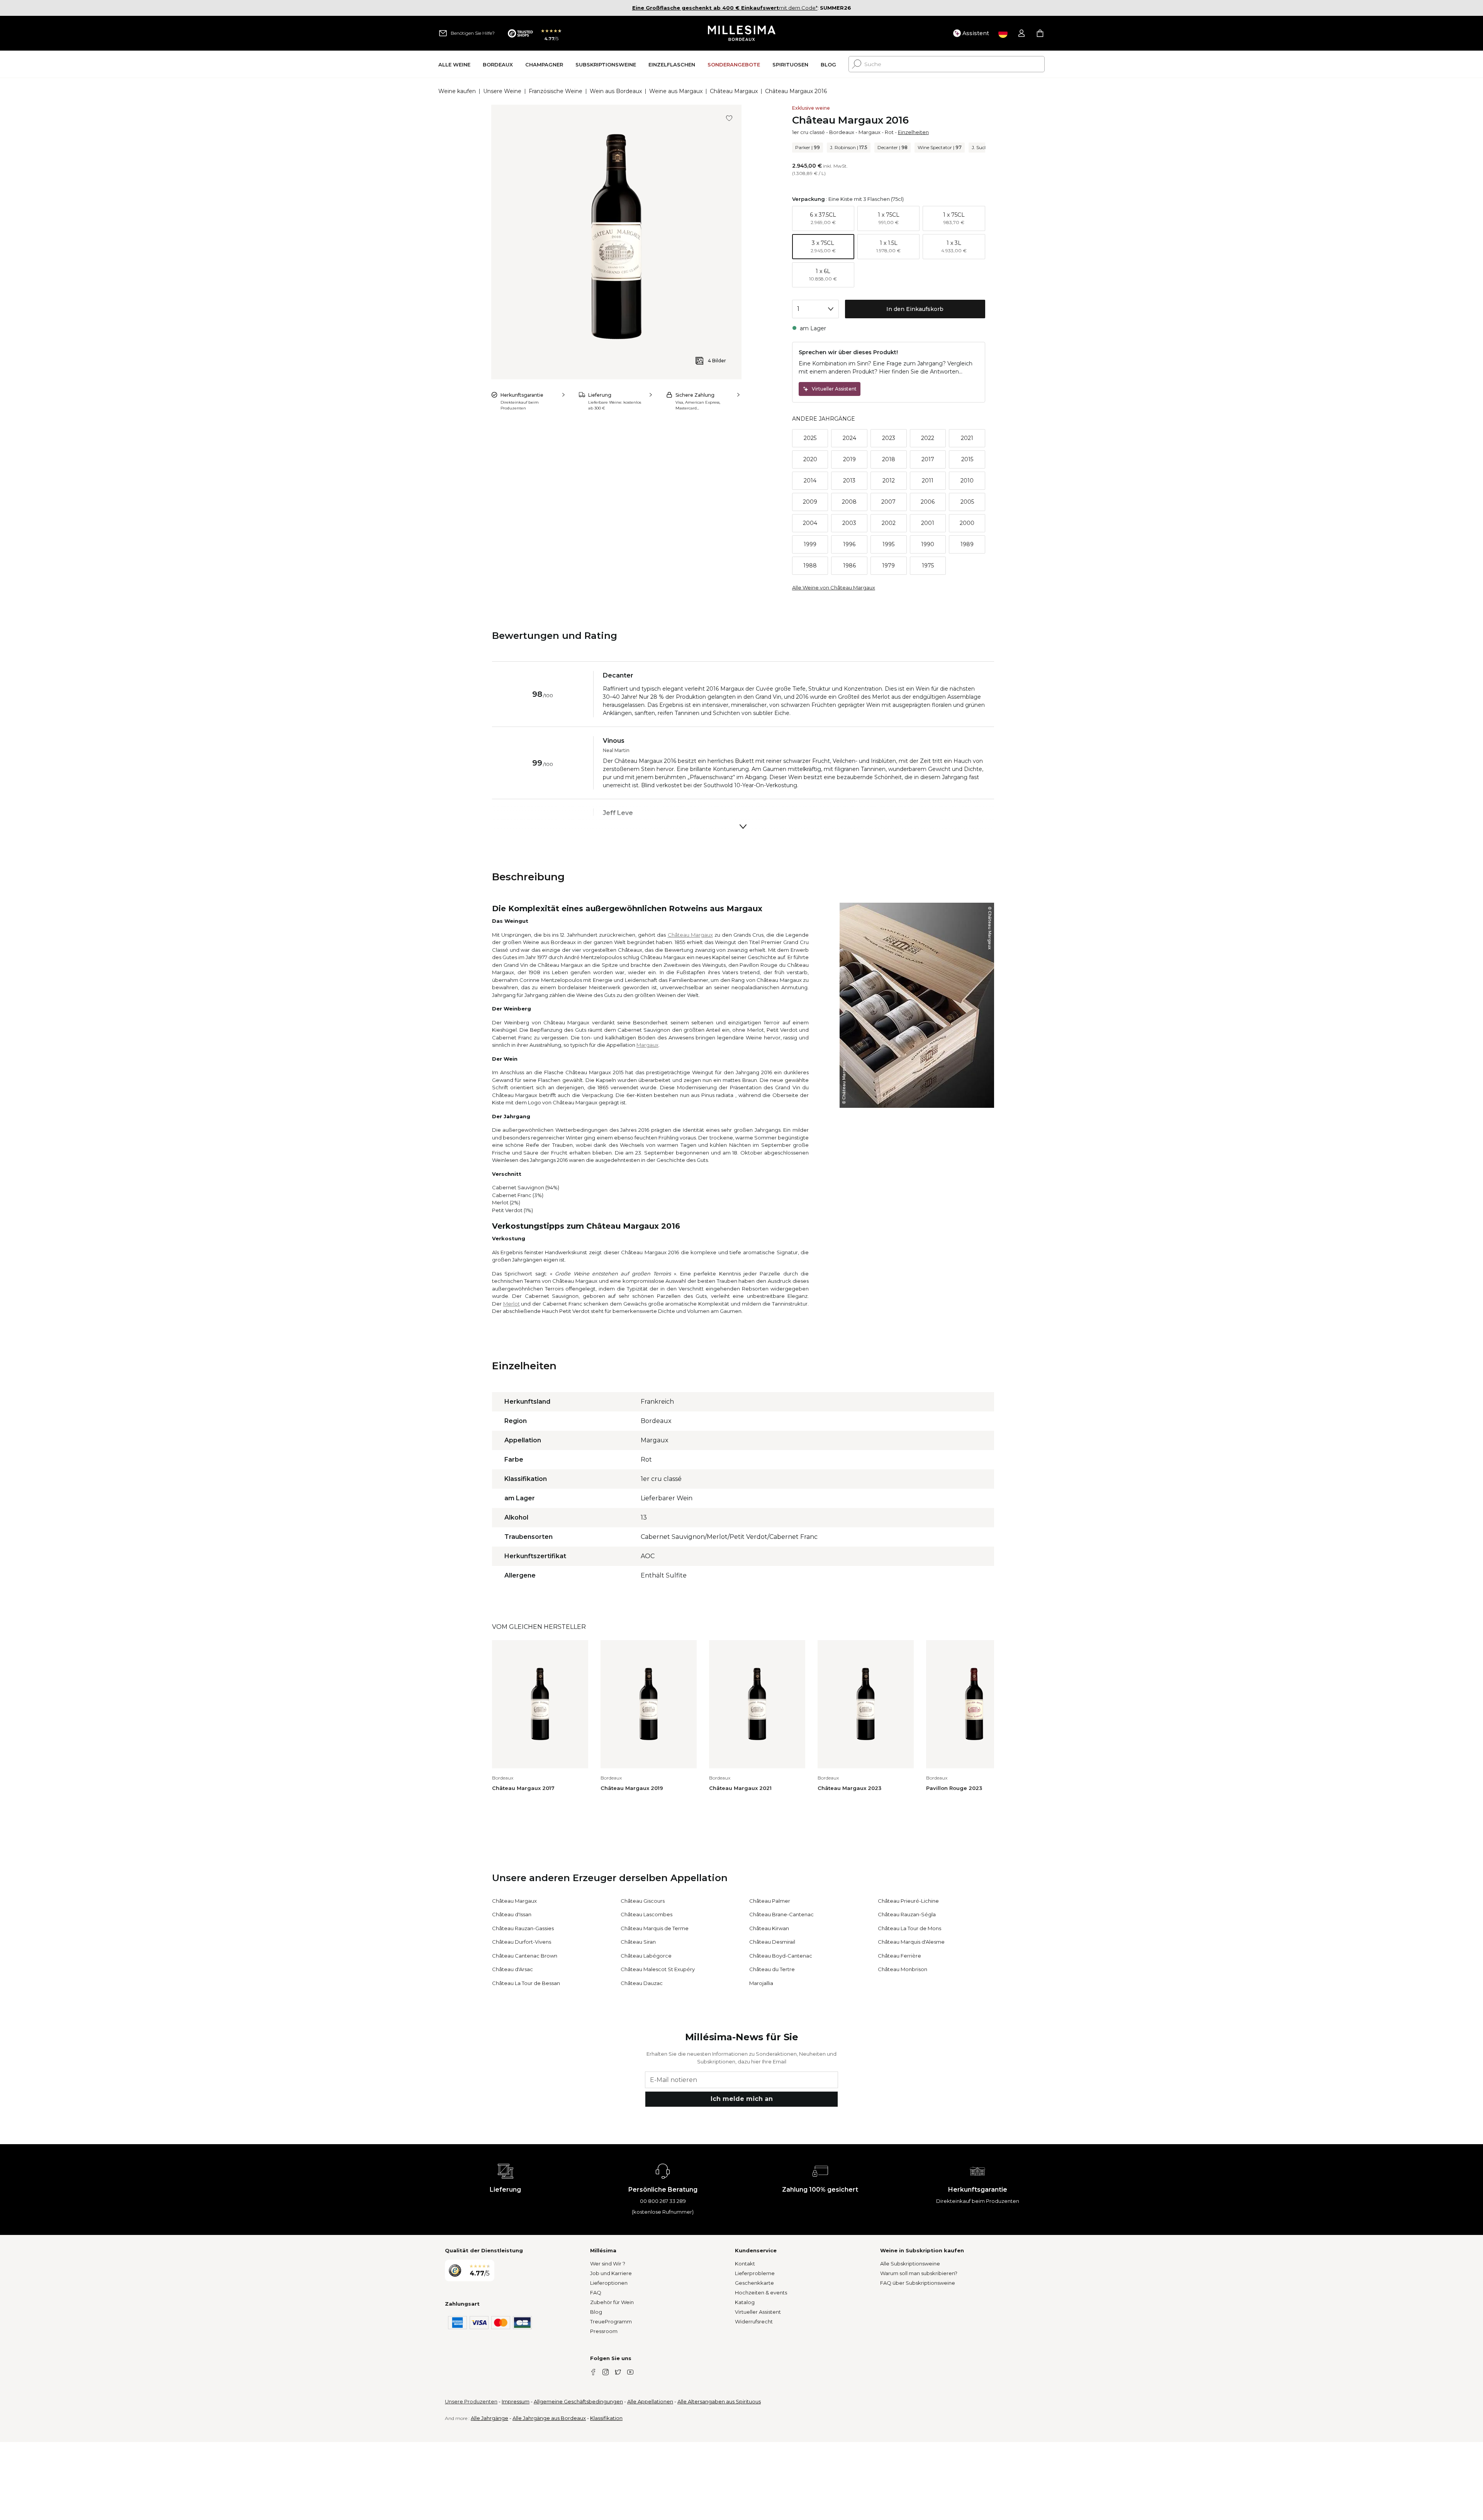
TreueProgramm (611, 2321)
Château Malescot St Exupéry (658, 1969)
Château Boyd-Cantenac (781, 1956)
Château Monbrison (903, 1969)
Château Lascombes (646, 1914)
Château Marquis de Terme (655, 1928)
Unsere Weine (502, 91)
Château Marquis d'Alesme (911, 1942)
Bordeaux (842, 132)
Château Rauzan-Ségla (907, 1914)
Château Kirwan (769, 1928)
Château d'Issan (512, 1914)
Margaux (870, 132)
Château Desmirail (772, 1942)
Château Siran (638, 1942)
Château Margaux (734, 91)
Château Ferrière (899, 1956)
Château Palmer (770, 1901)
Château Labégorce (646, 1956)
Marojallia (761, 1983)
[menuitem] (454, 64)
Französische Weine (556, 91)
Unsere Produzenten (471, 2401)
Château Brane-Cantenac (781, 1914)
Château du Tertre (772, 1969)
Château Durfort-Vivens (522, 1942)
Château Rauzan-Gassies (523, 1928)
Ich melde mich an (742, 2099)
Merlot (512, 1304)
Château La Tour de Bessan (526, 1983)
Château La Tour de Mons (909, 1928)
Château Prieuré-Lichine (908, 1901)
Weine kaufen (457, 91)
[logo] (742, 33)
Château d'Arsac (512, 1969)
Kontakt (745, 2264)
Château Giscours (643, 1901)
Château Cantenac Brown (525, 1956)
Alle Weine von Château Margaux (834, 588)
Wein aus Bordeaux (616, 91)
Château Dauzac (642, 1983)
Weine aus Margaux (676, 91)
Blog (596, 2312)
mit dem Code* (725, 8)
